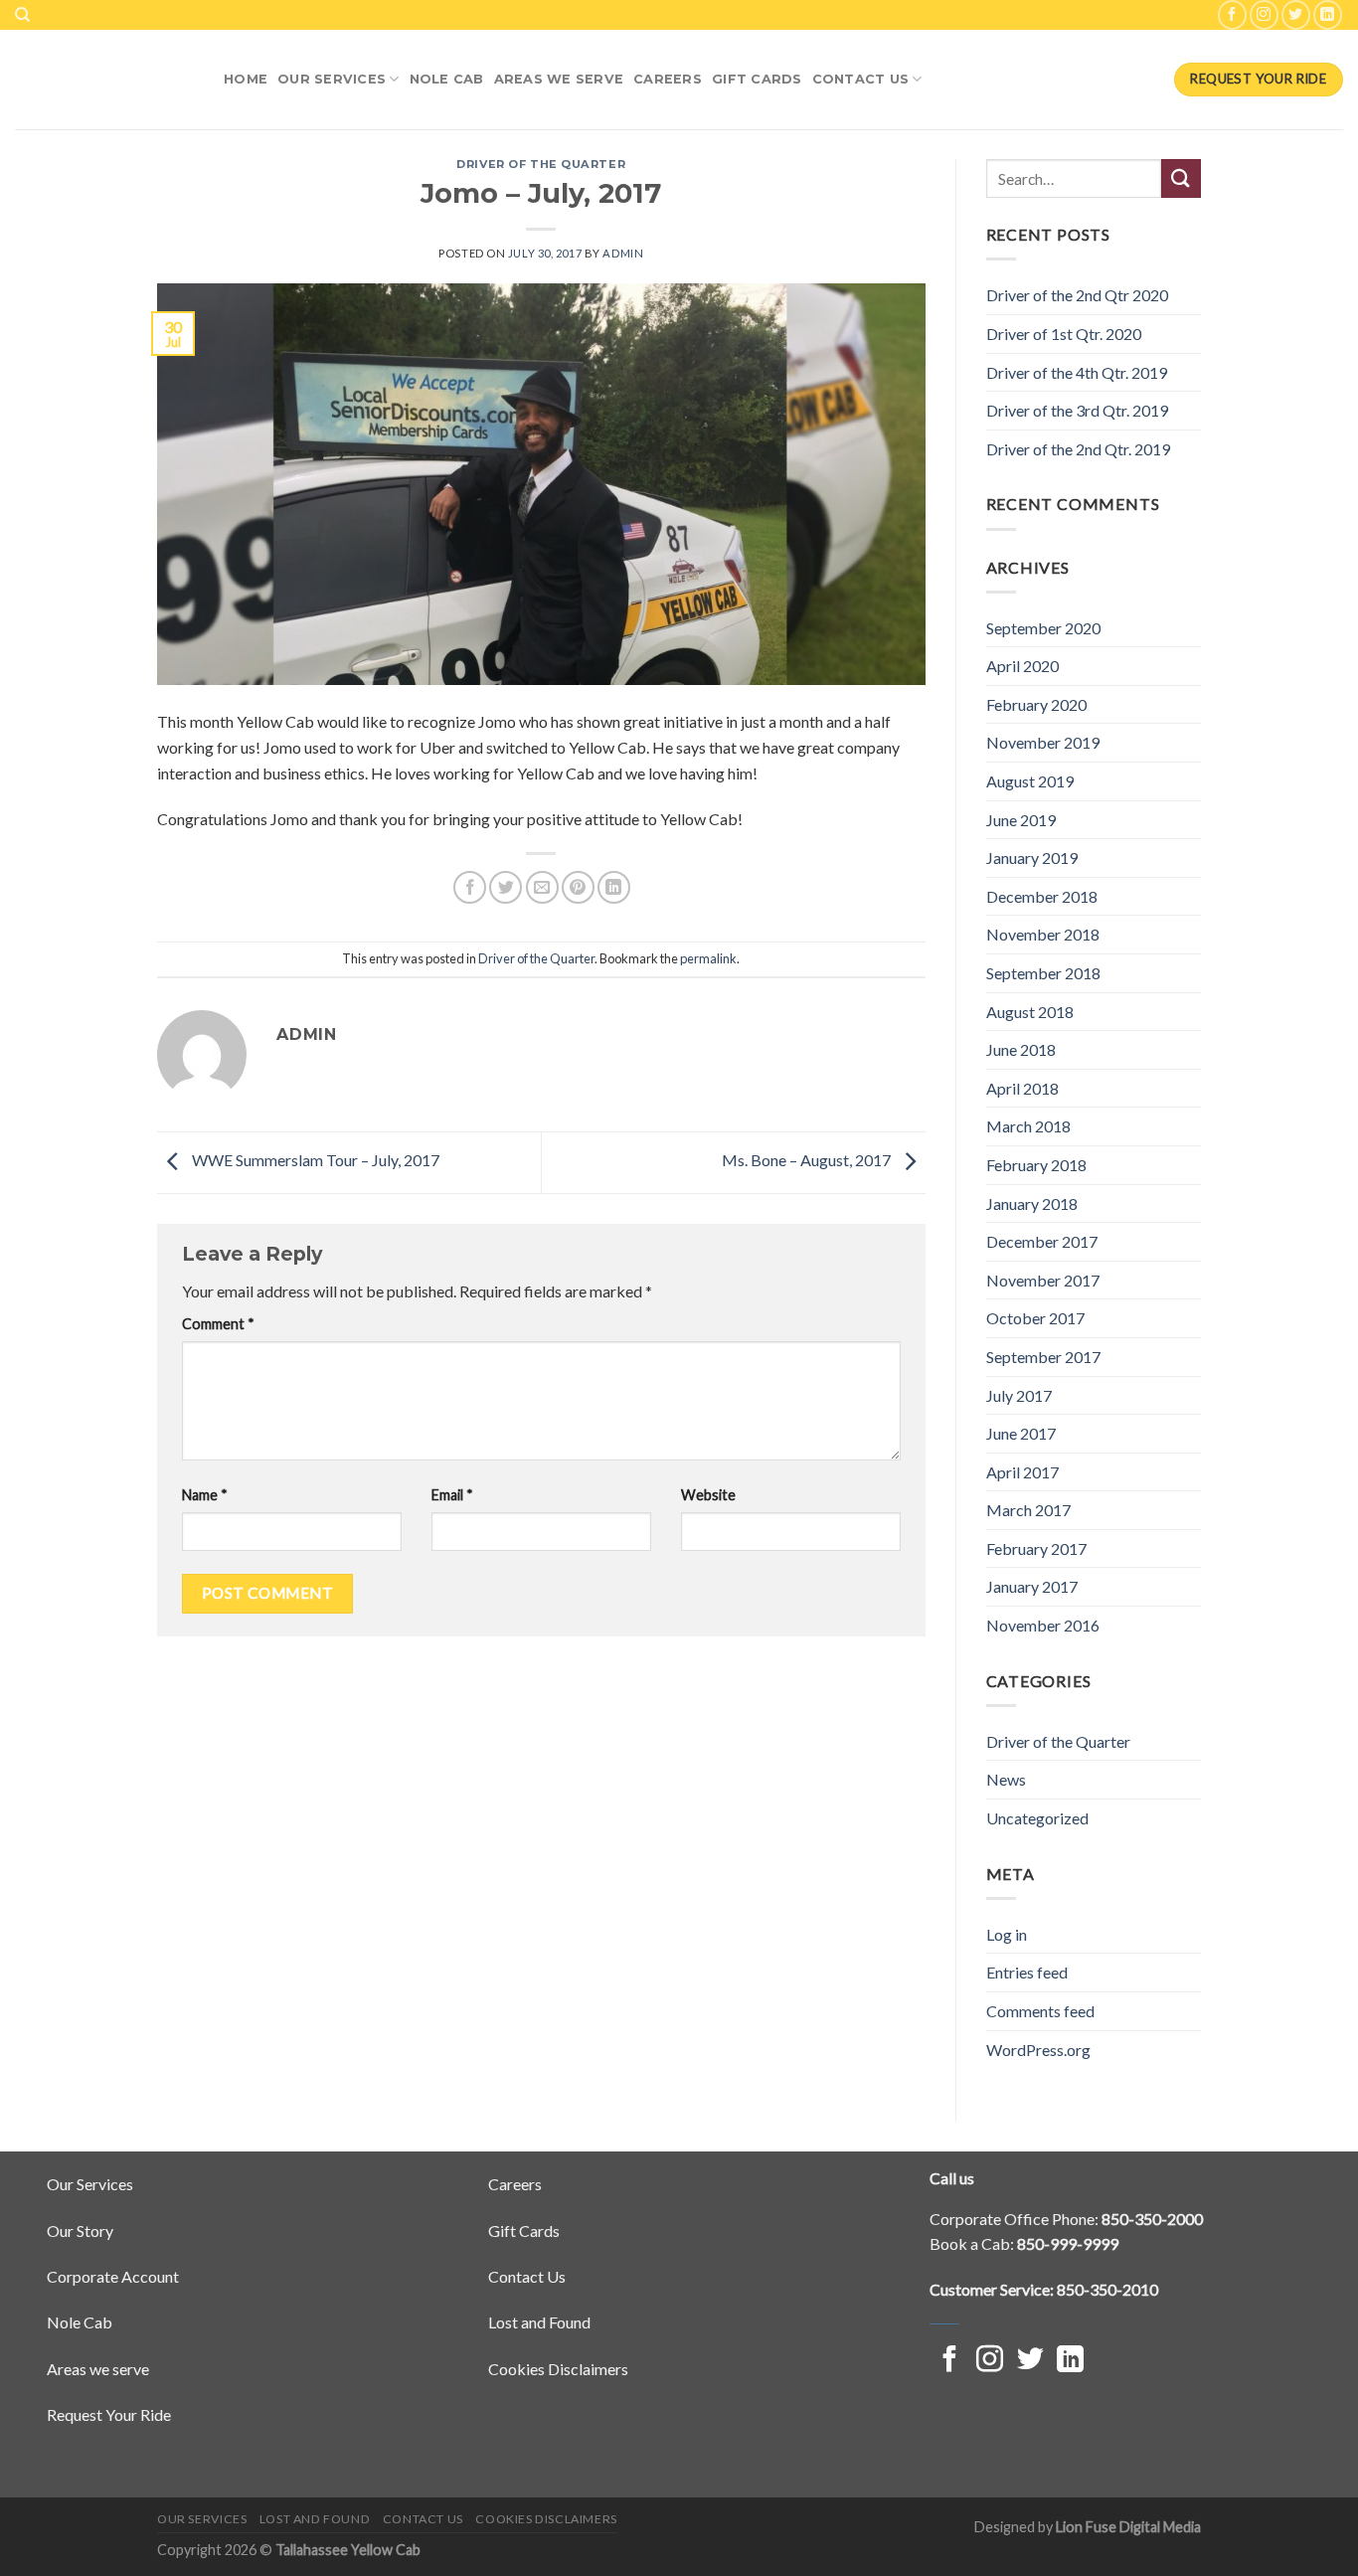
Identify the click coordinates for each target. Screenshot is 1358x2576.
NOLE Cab (447, 79)
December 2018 (1042, 896)
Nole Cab (80, 2322)
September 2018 (1043, 973)
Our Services (332, 79)
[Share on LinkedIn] (614, 887)
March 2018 (1028, 1126)
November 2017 (1043, 1280)
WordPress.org (1038, 2050)
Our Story (80, 2231)
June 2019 (1021, 820)
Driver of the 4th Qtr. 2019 (1077, 372)
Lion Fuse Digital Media (1128, 2527)
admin (623, 253)
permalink (708, 958)
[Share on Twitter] (506, 887)
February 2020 (1036, 704)
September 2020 (1043, 628)
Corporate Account (113, 2276)
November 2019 (1043, 742)
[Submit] (1181, 178)
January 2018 (1032, 1203)
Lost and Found (539, 2322)
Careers (668, 79)
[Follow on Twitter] (1296, 14)
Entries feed (1027, 1972)
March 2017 (1028, 1510)
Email (452, 1495)
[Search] (22, 15)
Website (708, 1495)
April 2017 (1022, 1472)
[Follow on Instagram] (1264, 14)
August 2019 (1030, 781)
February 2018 (1036, 1165)
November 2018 (1043, 934)
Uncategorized (1037, 1818)
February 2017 (1036, 1548)
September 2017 (1043, 1357)
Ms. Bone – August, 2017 (808, 1161)
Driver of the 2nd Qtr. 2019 (1078, 449)
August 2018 (1030, 1012)
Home (246, 79)
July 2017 (1019, 1395)
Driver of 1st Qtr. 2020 (1064, 334)
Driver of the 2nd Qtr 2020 (1077, 295)
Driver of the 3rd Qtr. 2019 (1077, 410)
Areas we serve (98, 2369)
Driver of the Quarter (541, 164)
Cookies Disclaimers (558, 2369)
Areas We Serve (559, 79)
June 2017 (1021, 1433)
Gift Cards (757, 79)
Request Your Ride (109, 2414)
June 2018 (1021, 1049)
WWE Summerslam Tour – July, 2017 (314, 1161)
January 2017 (1032, 1586)
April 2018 (1022, 1088)
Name (205, 1495)
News (1006, 1779)
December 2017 (1042, 1241)
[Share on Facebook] (470, 887)
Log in (1007, 1934)
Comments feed (1040, 2011)
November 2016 (1043, 1625)
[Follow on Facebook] (1232, 14)
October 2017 (1035, 1318)
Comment (218, 1324)
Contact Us (861, 79)
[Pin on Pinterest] (578, 887)
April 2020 (1022, 666)
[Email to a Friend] (542, 887)
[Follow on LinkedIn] (1328, 14)
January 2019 (1032, 858)
